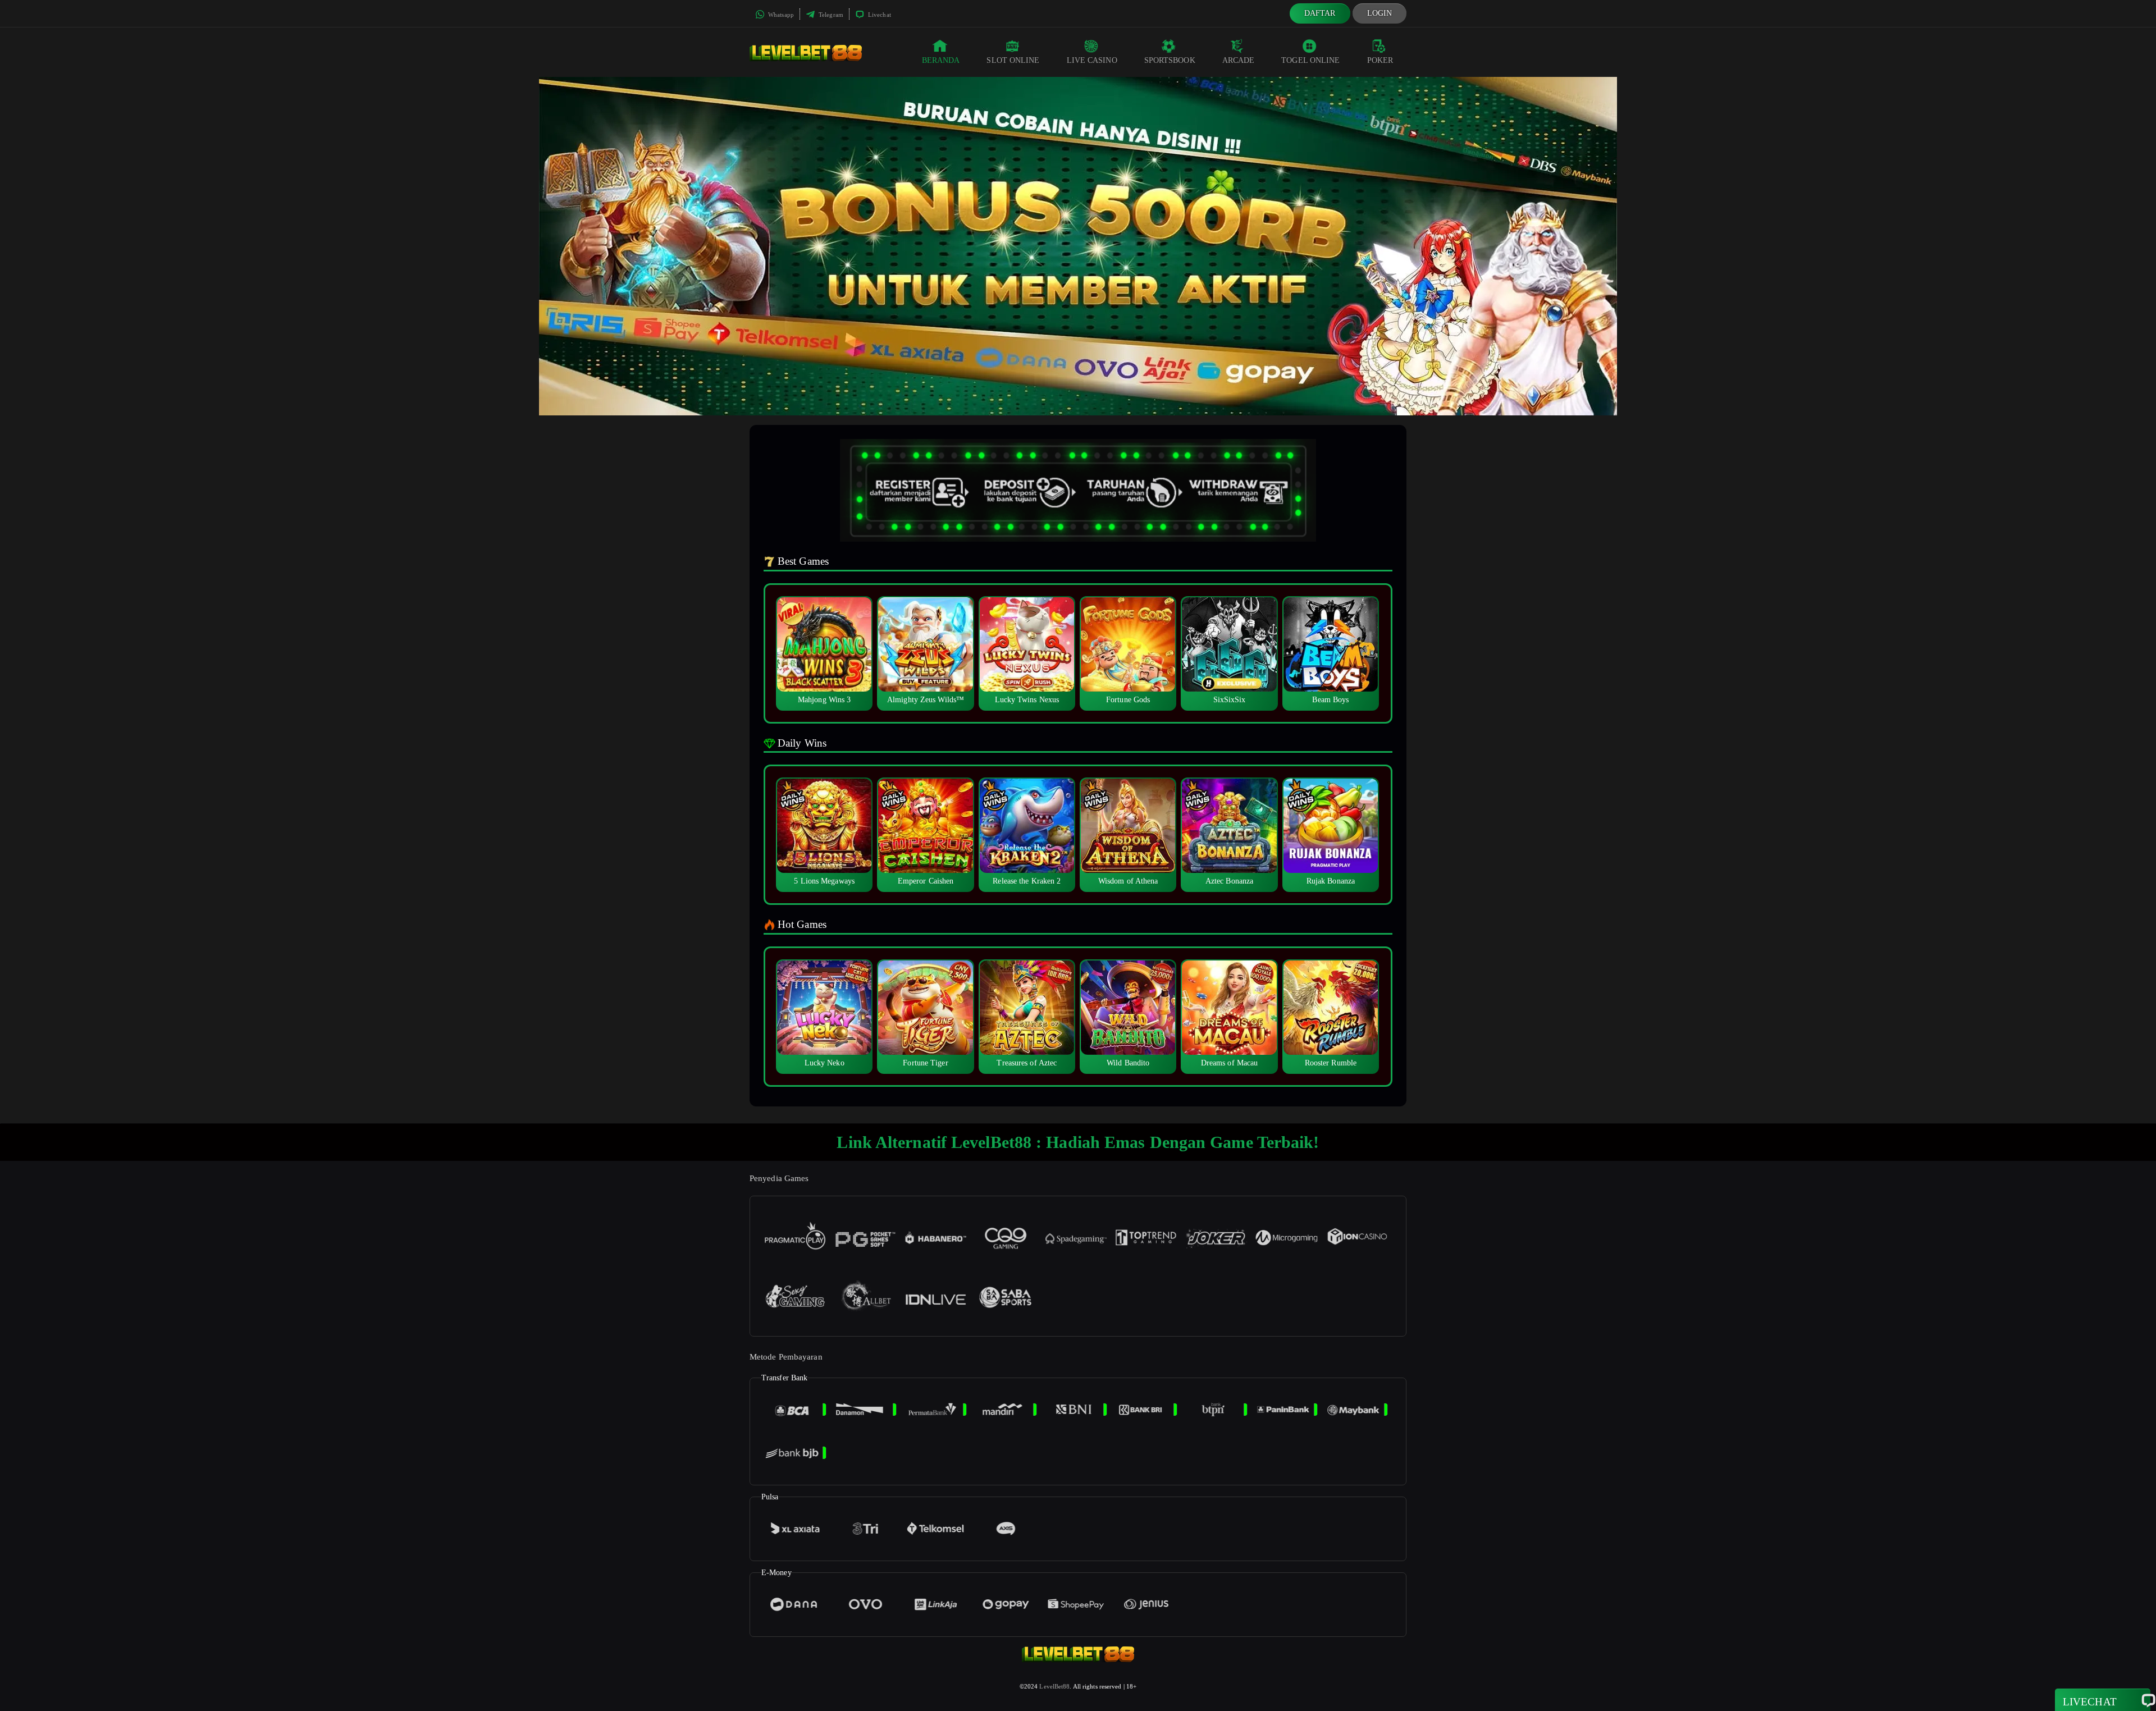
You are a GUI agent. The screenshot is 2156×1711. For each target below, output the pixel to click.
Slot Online (1013, 60)
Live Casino (1092, 60)
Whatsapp (780, 15)
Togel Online (1310, 60)
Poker (1380, 60)
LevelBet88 (1054, 1686)
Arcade (1239, 60)
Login (1380, 13)
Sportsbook (1170, 60)
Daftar (1320, 13)
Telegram (830, 15)
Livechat (879, 15)
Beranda (941, 60)
